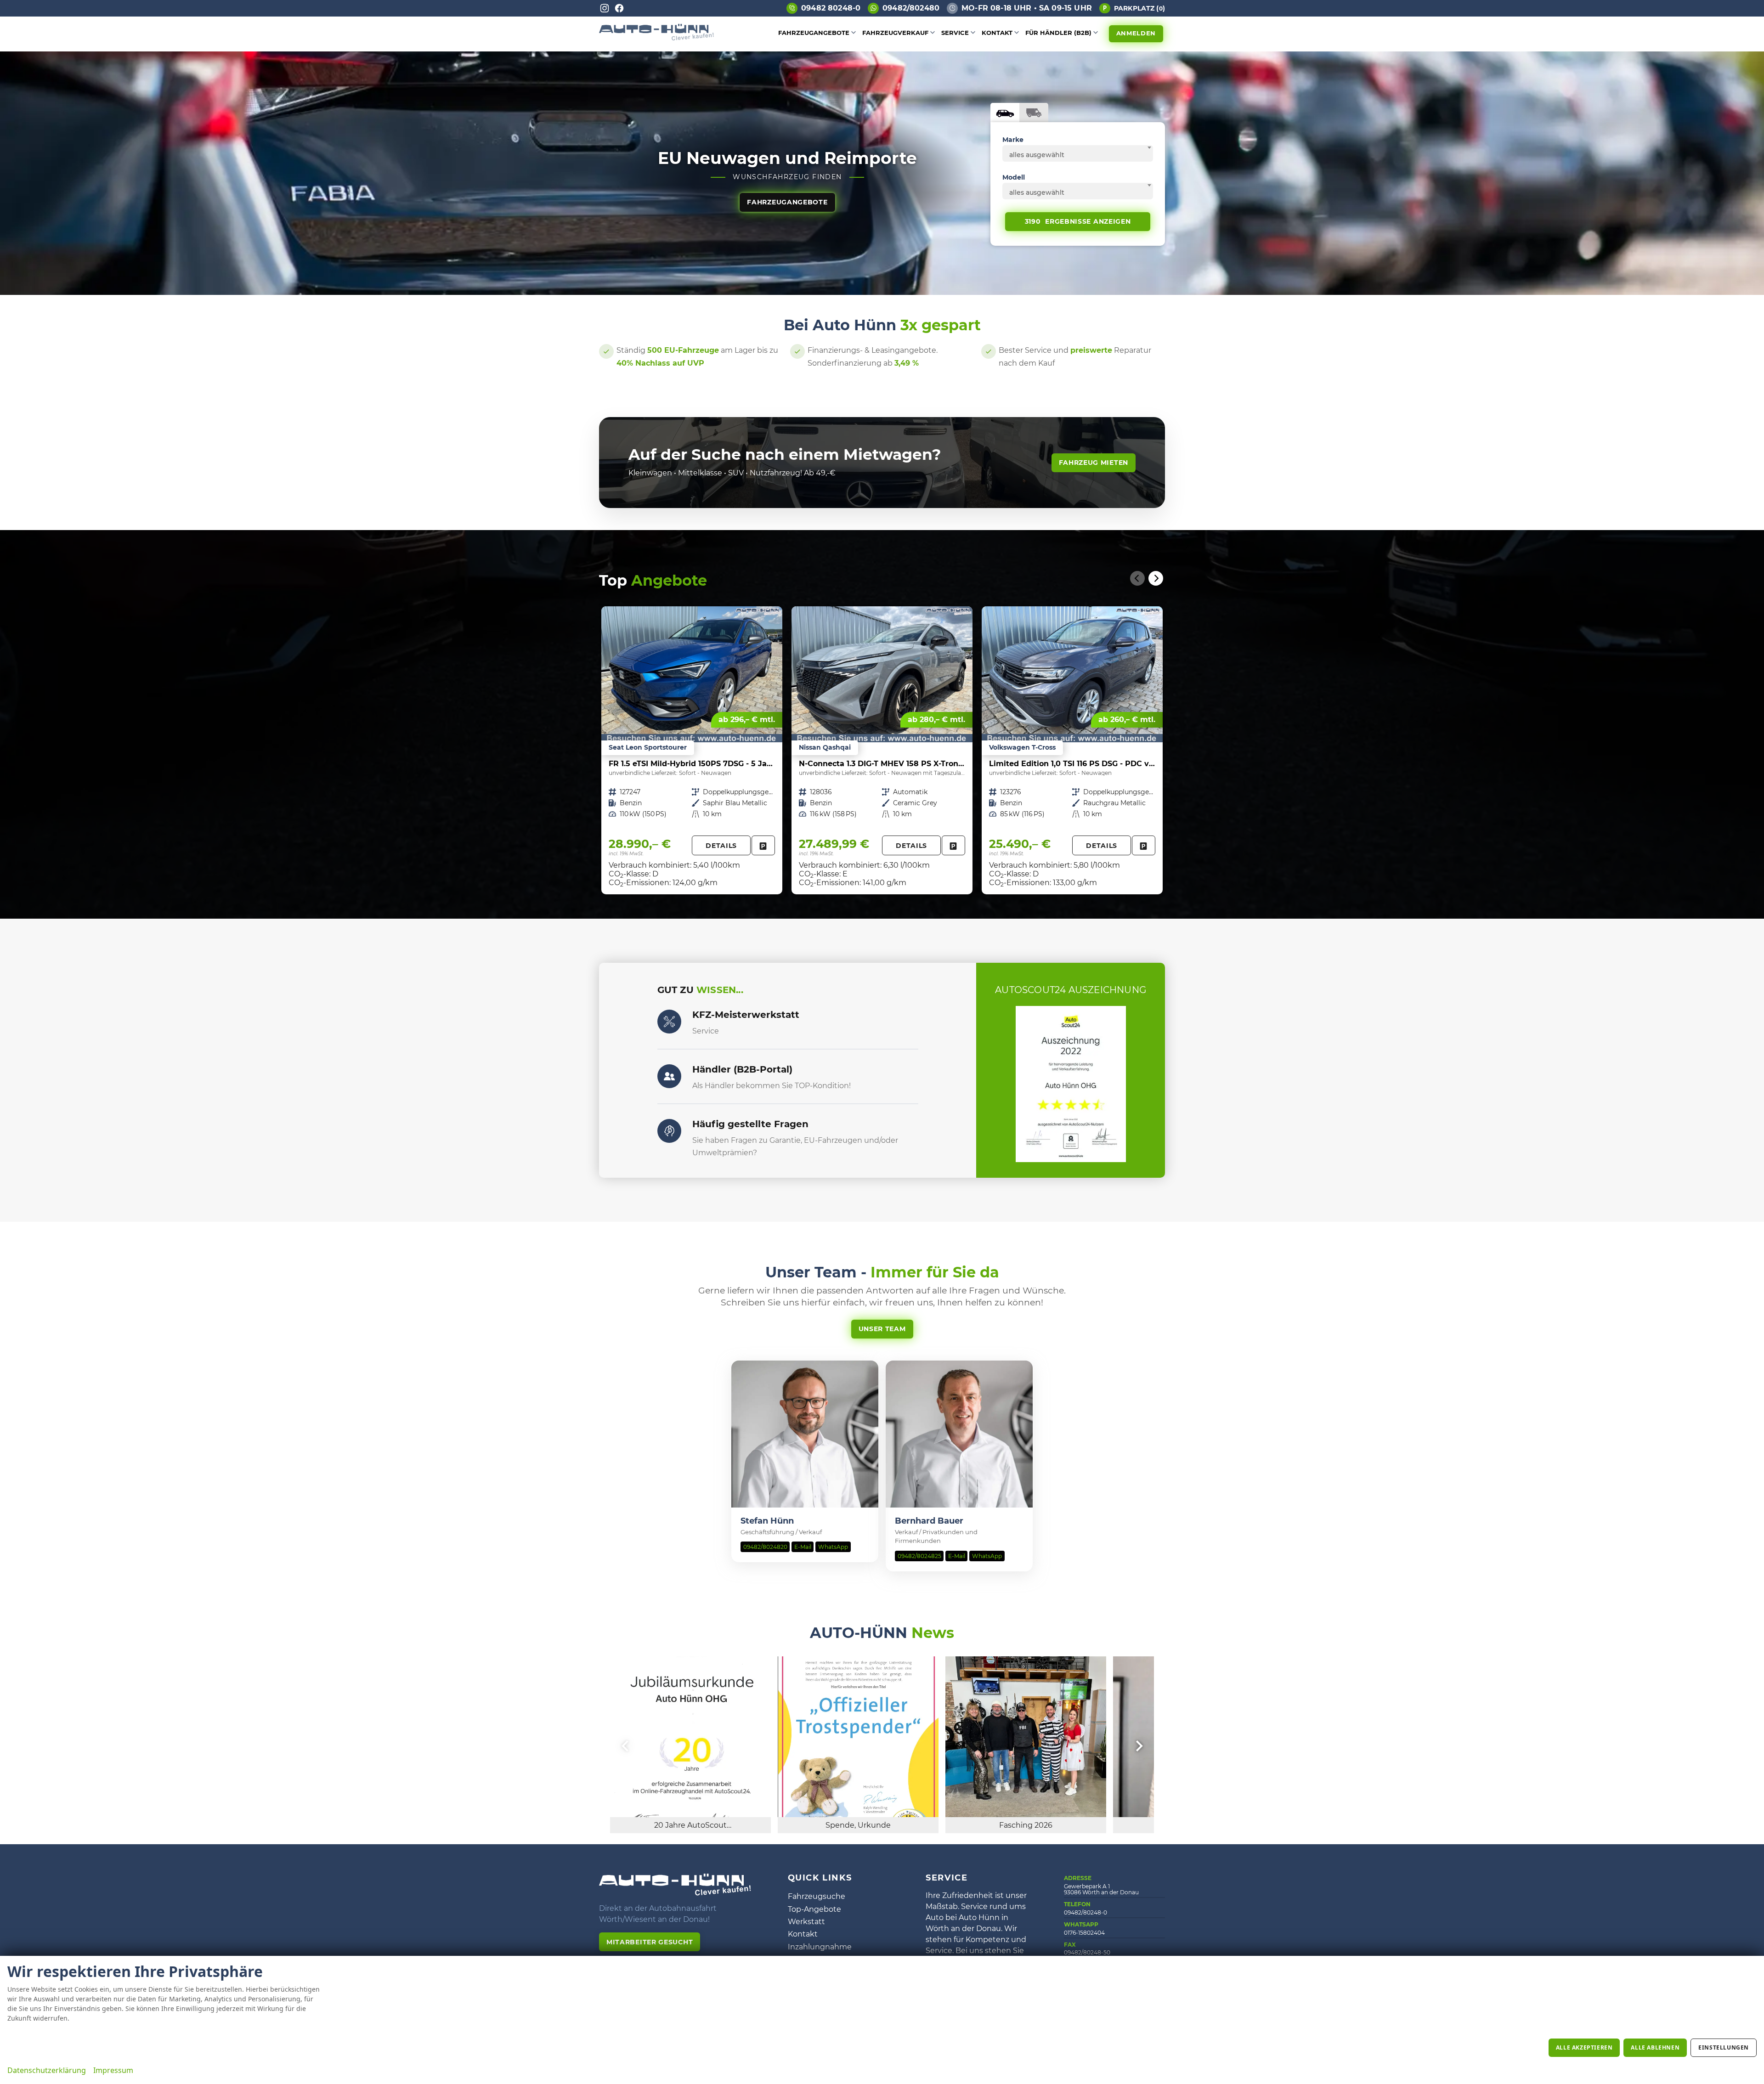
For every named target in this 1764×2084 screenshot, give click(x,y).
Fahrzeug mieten (1094, 463)
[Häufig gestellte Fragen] (669, 1131)
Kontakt (997, 33)
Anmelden (1136, 33)
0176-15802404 (1084, 1933)
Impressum (113, 2070)
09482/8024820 (765, 1547)
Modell (1014, 177)
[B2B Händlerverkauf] (669, 1076)
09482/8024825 (919, 1556)
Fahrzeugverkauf (895, 33)
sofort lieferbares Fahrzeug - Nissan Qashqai (882, 750)
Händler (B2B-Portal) (742, 1069)
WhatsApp (833, 1547)
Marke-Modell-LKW (1034, 113)
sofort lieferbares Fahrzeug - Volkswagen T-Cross (1072, 750)
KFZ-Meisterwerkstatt (746, 1015)
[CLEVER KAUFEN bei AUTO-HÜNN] (656, 38)
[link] (763, 845)
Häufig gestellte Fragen (750, 1124)
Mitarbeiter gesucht (650, 1942)
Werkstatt (806, 1922)
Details (721, 846)
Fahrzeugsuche (817, 1896)
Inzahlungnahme (820, 1947)
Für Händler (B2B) (1058, 33)
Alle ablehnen (1655, 2047)
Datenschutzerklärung (47, 2070)
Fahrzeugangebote (814, 33)
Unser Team (882, 1329)
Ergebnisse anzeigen (1078, 221)
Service (955, 33)
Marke (1013, 140)
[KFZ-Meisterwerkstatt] (669, 1022)
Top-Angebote (814, 1909)
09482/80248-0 (1086, 1912)
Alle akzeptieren (1584, 2047)
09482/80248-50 (1087, 1952)
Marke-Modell (1005, 113)
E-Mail (803, 1547)
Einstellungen (1724, 2047)
